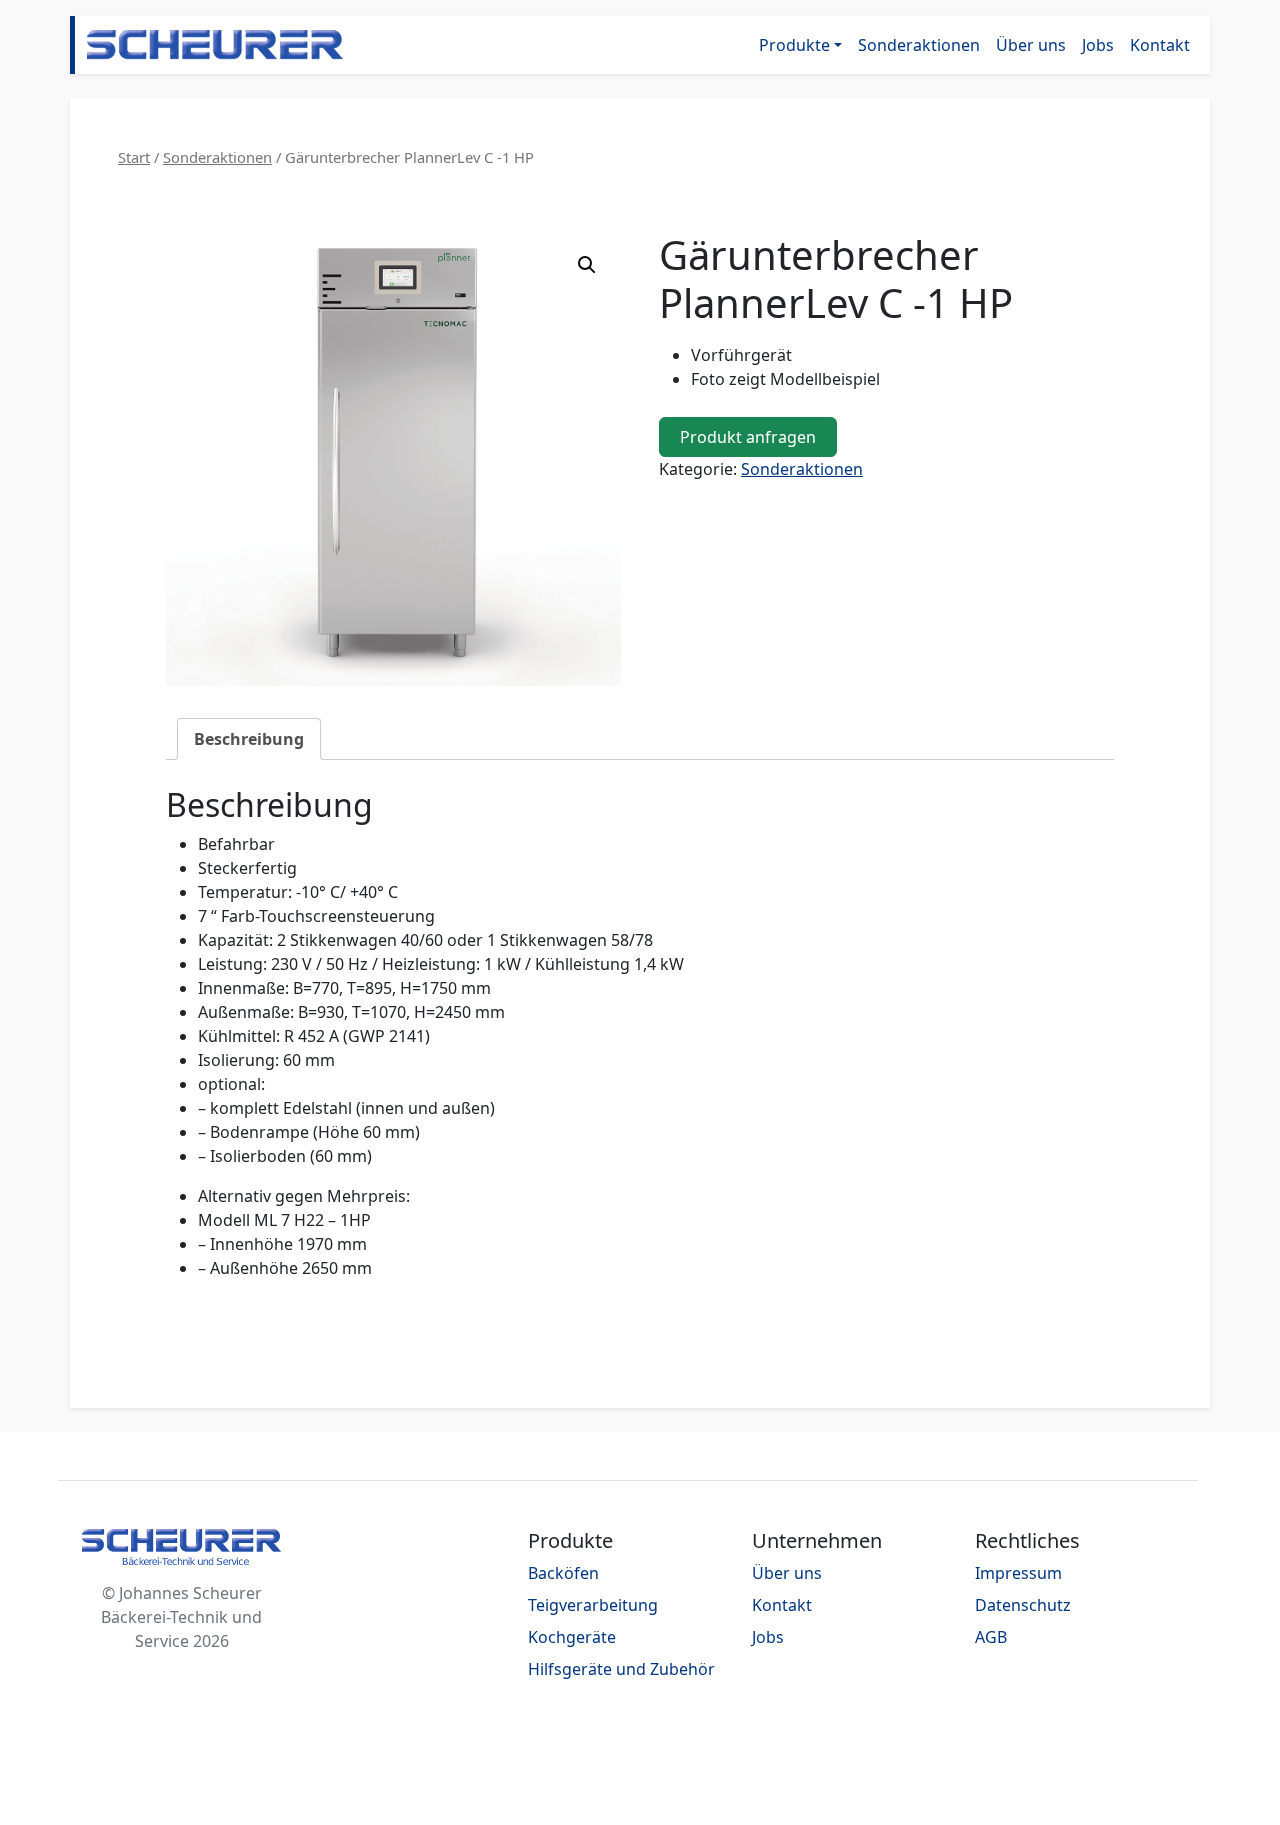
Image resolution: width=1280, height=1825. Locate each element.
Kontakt (1160, 45)
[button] (587, 265)
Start (134, 157)
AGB (991, 1637)
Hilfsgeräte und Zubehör (621, 1669)
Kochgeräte (572, 1637)
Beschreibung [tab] (249, 739)
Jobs (1098, 45)
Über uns (1031, 45)
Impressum (1018, 1573)
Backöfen (563, 1573)
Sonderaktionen (919, 45)
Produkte (794, 45)
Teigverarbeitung (593, 1605)
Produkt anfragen (748, 437)
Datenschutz (1023, 1605)
